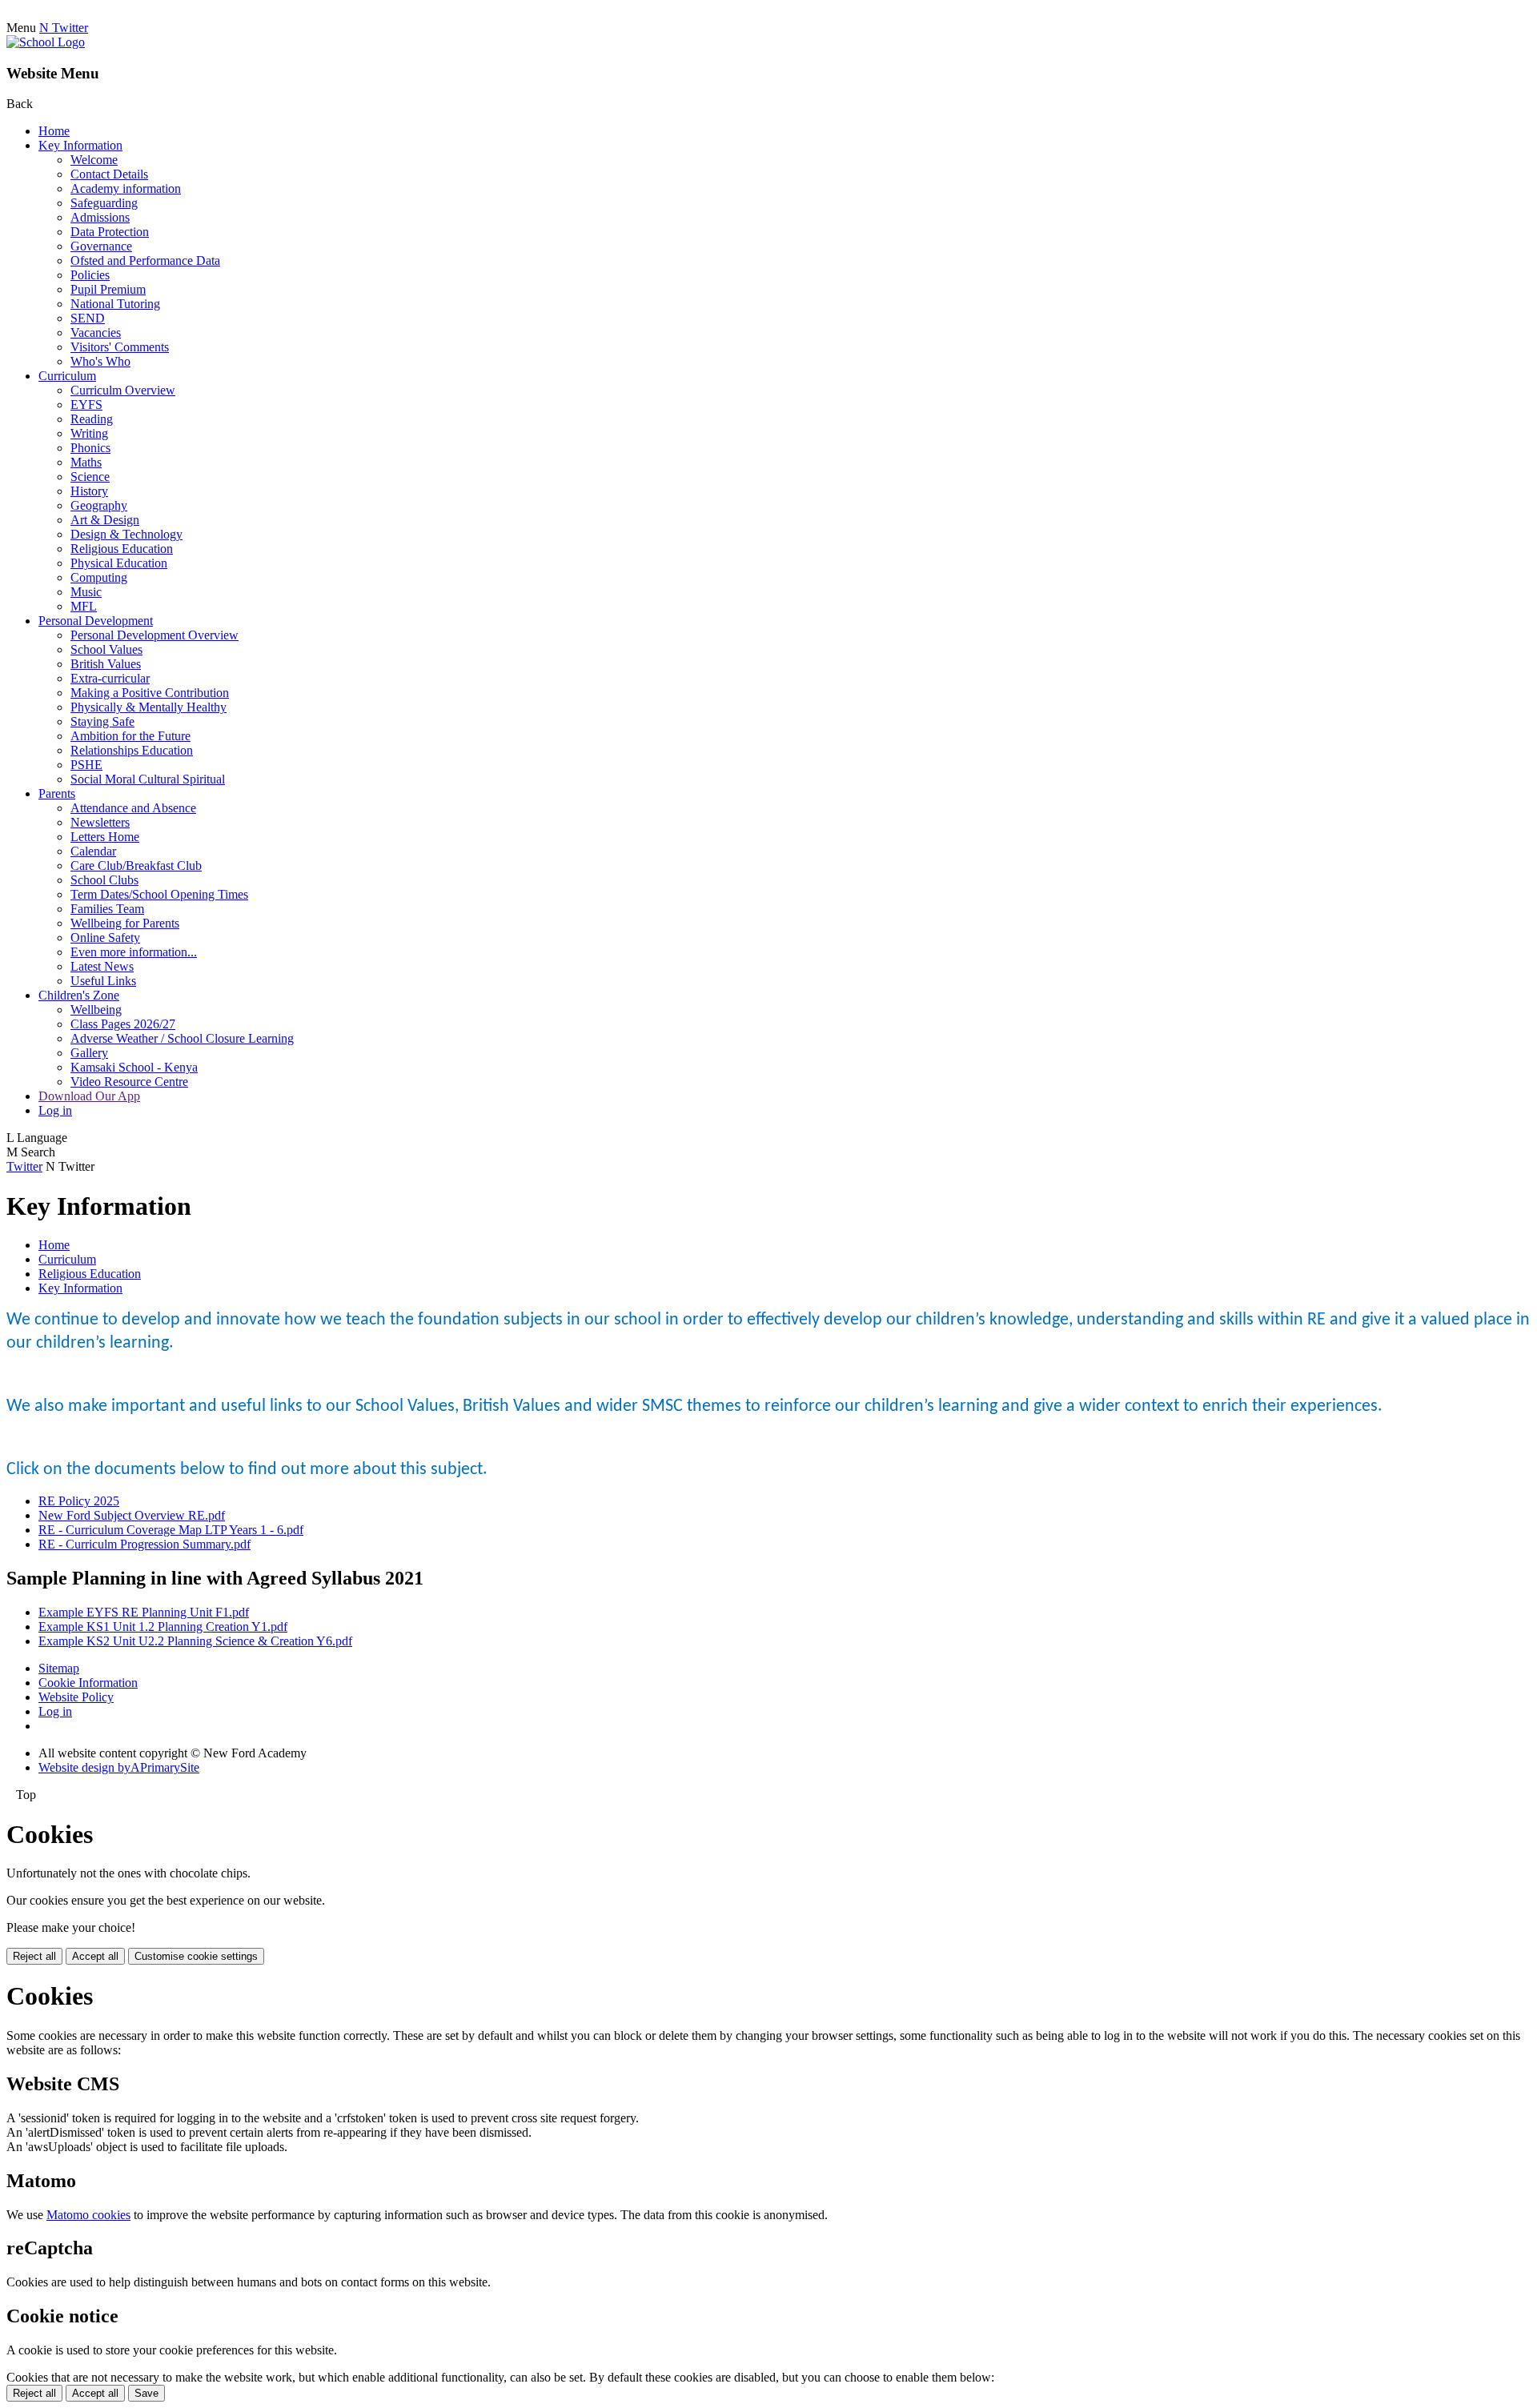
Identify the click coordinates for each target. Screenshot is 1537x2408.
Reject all (34, 1956)
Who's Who (100, 361)
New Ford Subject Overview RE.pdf (132, 1515)
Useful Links (103, 981)
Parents (57, 793)
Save (146, 2393)
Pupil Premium (108, 289)
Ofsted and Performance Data (145, 260)
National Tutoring (115, 304)
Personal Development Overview (155, 635)
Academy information (126, 188)
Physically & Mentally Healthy (148, 707)
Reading (92, 419)
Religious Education (122, 549)
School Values (106, 649)
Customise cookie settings (196, 1956)
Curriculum (67, 376)
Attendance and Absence (133, 808)
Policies (90, 275)
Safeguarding (104, 203)
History (89, 491)
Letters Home (105, 837)
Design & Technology (126, 534)
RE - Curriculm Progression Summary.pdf (144, 1544)
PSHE (86, 765)
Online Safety (105, 938)
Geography (99, 505)
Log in (55, 1110)
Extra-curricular (110, 678)
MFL (84, 606)
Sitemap (59, 1668)
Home (54, 131)
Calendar (93, 851)
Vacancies (96, 333)
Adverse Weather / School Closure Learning (182, 1038)
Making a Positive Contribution (150, 693)
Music (86, 592)
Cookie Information (88, 1683)
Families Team (107, 909)
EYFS (86, 405)
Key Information (80, 145)
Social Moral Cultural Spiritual (148, 779)
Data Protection (110, 232)
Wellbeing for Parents (125, 923)
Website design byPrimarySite (119, 1767)
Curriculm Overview (123, 390)
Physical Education (119, 563)
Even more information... (134, 952)
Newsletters (100, 822)
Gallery (89, 1053)
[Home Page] (46, 42)
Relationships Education (132, 750)
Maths (86, 462)
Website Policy (76, 1697)
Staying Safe (102, 721)
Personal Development (96, 621)
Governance (101, 246)
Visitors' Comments (120, 347)
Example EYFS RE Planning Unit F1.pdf (144, 1612)
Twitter (24, 1166)
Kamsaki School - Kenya (134, 1067)
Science (90, 477)
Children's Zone (79, 995)
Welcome (94, 160)
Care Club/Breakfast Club (136, 865)
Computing (99, 577)
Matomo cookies (88, 2215)
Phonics (90, 448)
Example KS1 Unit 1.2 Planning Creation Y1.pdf (163, 1627)
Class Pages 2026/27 (123, 1024)
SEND (88, 318)
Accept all (95, 1956)
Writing (89, 433)
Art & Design (105, 520)
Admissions (100, 217)
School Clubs (104, 880)
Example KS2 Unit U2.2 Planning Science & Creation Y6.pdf (195, 1641)
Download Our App (89, 1096)
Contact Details (109, 174)
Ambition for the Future (130, 736)
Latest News (102, 966)
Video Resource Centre (129, 1082)
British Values (106, 664)
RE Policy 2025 (79, 1501)
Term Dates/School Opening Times (159, 894)
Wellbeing (96, 1010)
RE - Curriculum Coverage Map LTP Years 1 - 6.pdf (171, 1530)
